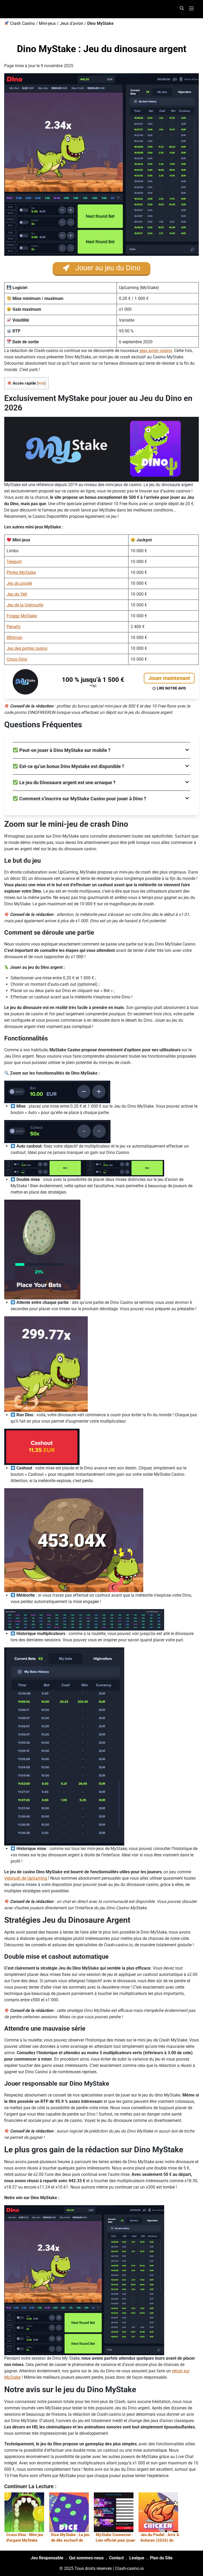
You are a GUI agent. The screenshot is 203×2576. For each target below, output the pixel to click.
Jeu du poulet (19, 583)
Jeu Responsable (47, 2558)
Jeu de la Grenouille (25, 605)
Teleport (14, 562)
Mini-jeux (47, 23)
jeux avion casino (156, 351)
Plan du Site (161, 2558)
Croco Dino (17, 659)
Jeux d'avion (71, 23)
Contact (116, 2558)
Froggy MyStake (22, 616)
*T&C (93, 686)
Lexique (137, 2558)
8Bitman (15, 638)
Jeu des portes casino (27, 648)
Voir (41, 383)
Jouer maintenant (169, 678)
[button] (101, 750)
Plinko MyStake (21, 572)
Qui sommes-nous (86, 2558)
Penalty (14, 627)
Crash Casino (22, 23)
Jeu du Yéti (17, 594)
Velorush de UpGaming (26, 1878)
